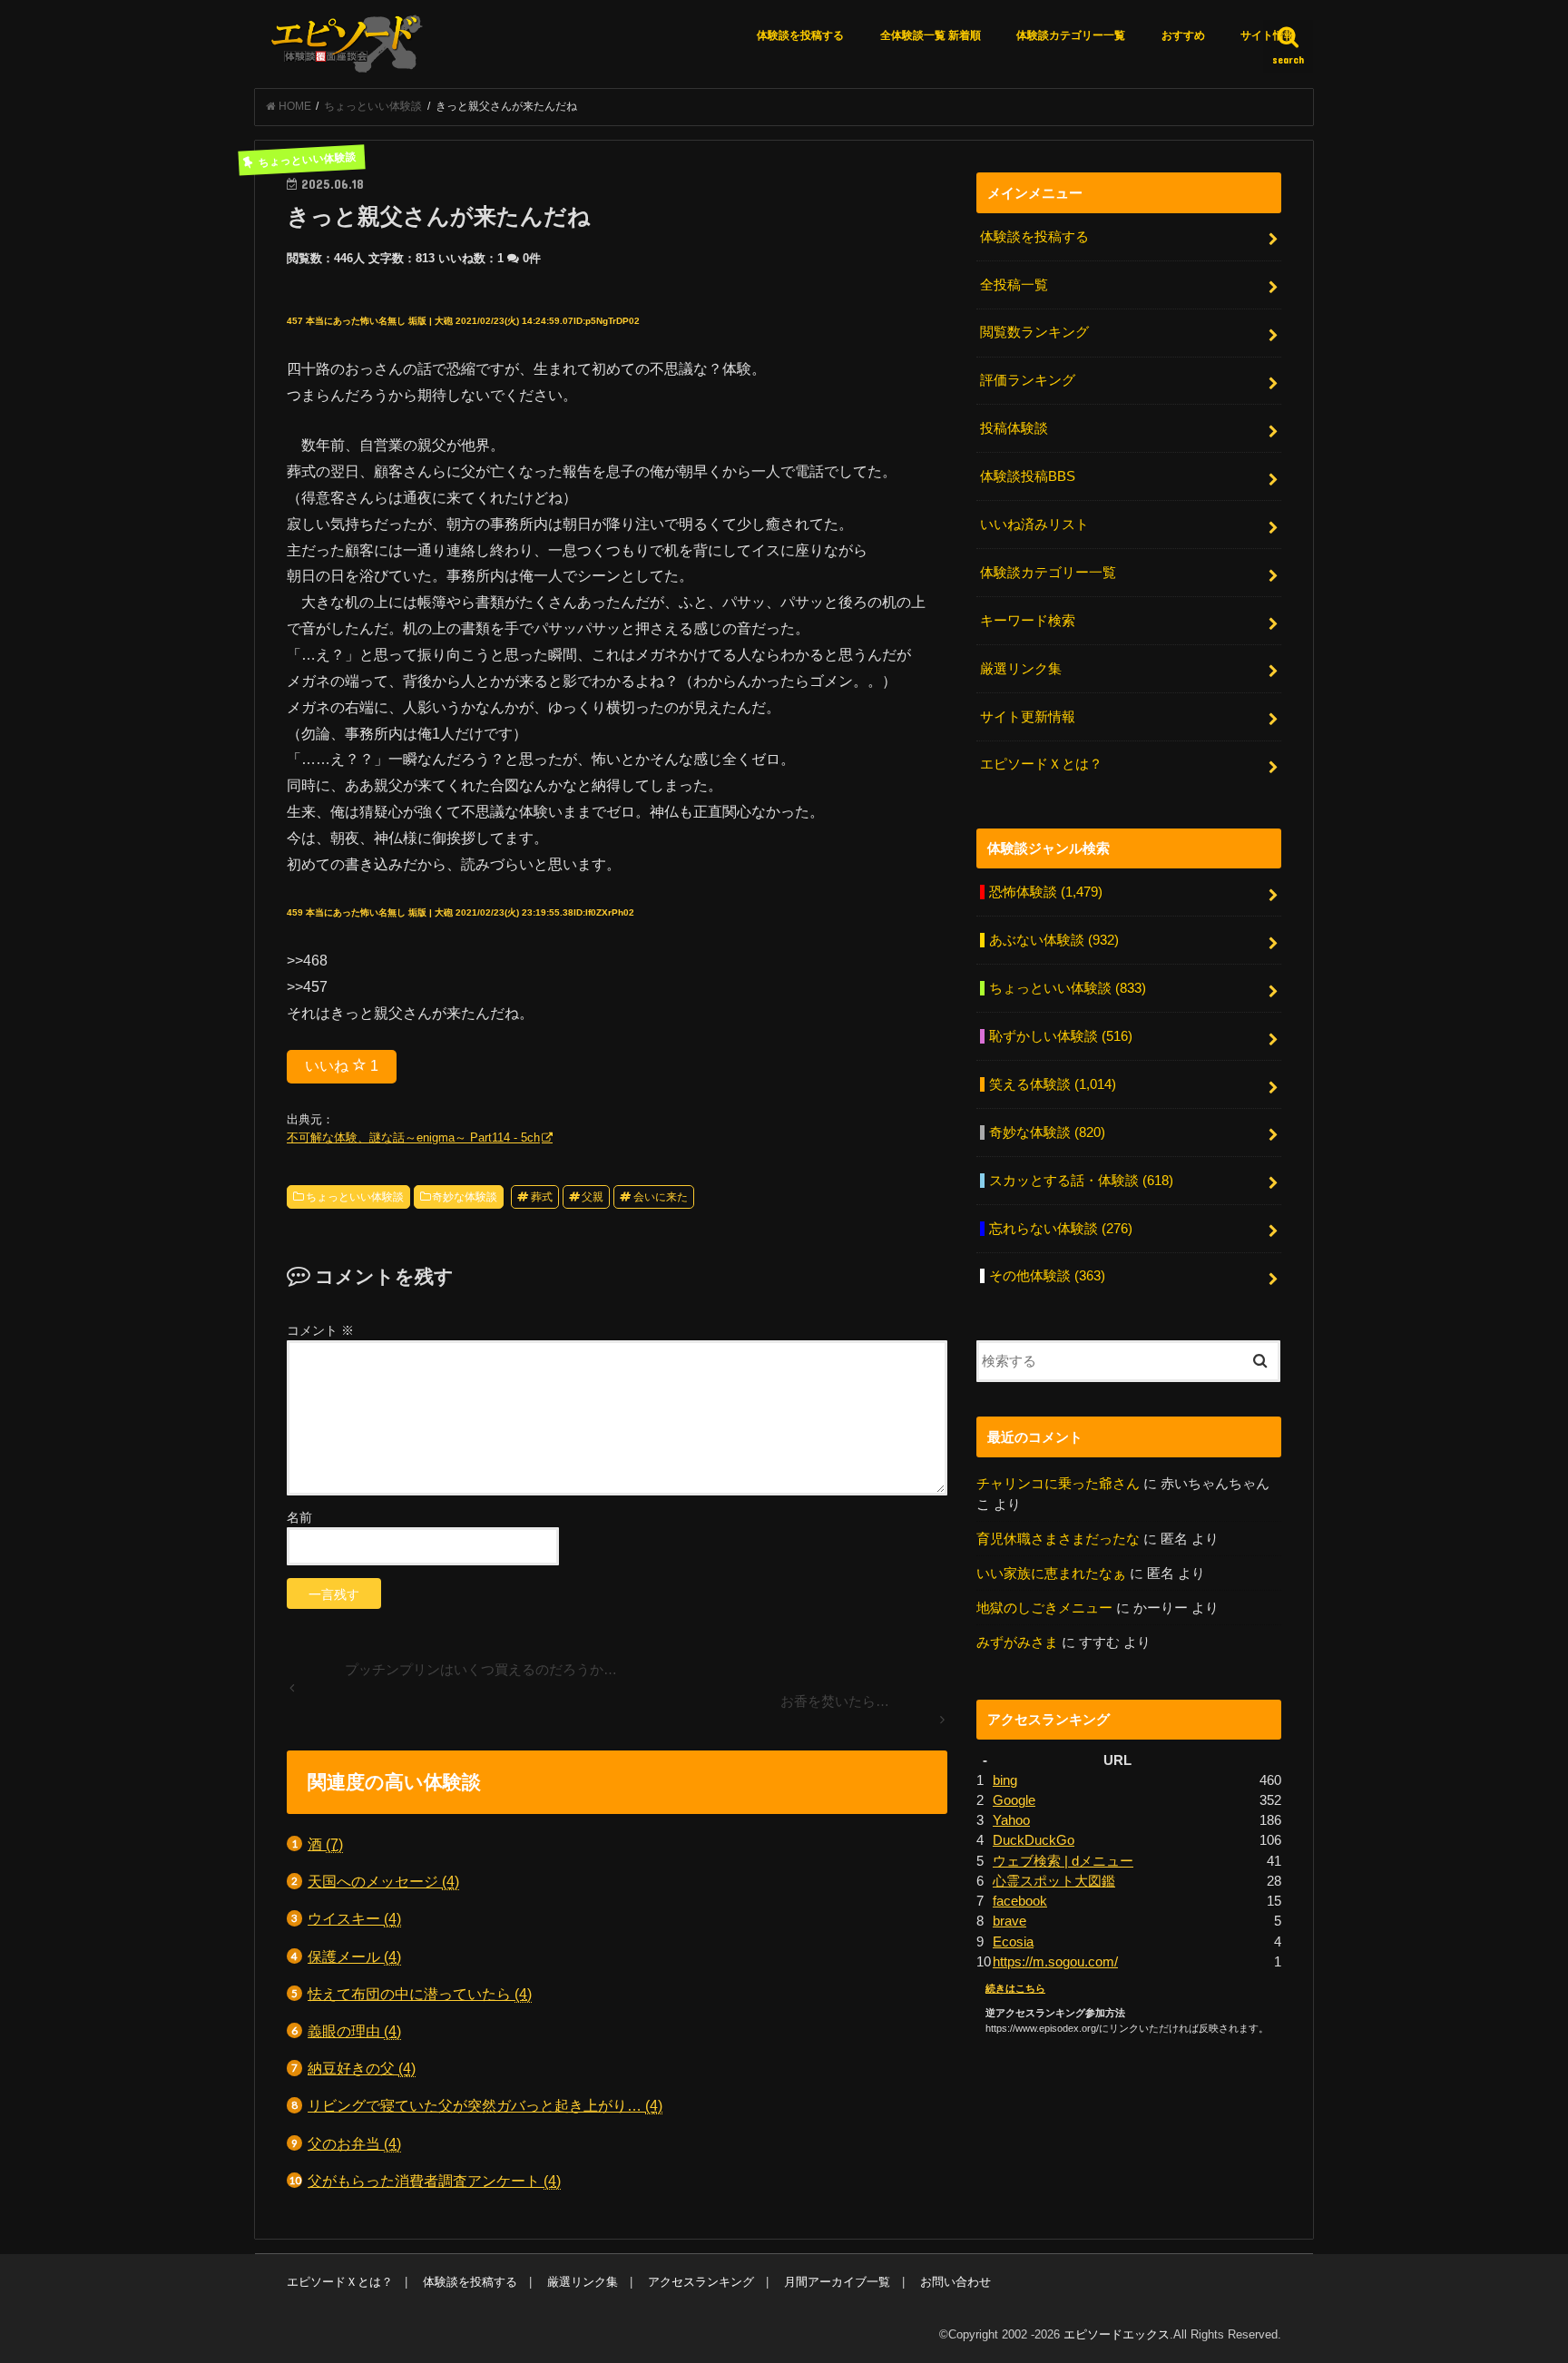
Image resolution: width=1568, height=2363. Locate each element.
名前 (299, 1517)
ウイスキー (354, 1918)
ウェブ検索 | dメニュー (1063, 1861)
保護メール (354, 1956)
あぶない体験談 (1054, 940)
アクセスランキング (701, 2282)
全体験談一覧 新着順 (931, 35)
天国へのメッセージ (383, 1881)
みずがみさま (1017, 1642)
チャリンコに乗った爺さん (1058, 1484)
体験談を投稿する (800, 35)
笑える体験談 (1053, 1084)
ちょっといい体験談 (355, 1197)
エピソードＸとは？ (1041, 764)
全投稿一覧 (1014, 285)
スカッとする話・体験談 (1081, 1181)
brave (1009, 1921)
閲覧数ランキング (1034, 332)
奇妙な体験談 (465, 1197)
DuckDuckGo (1034, 1840)
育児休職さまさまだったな (1058, 1539)
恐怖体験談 (1046, 892)
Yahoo (1011, 1820)
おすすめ (1183, 35)
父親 (593, 1197)
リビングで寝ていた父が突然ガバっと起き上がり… (485, 2105)
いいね (342, 1066)
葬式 (542, 1197)
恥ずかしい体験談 (1061, 1036)
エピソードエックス (1117, 2334)
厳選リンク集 (1021, 669)
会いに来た (661, 1197)
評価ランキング (1028, 380)
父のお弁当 (354, 2143)
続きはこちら (1015, 1988)
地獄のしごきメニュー (1044, 1608)
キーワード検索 (1028, 621)
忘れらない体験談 (1061, 1229)
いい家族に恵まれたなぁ (1051, 1574)
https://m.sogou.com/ (1055, 1962)
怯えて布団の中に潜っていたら (420, 1994)
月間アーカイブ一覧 (837, 2282)
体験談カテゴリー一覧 (1071, 35)
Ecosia (1013, 1942)
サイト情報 (1268, 35)
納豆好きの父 (362, 2068)
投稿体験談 (1014, 428)
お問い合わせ (955, 2282)
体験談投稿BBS (1028, 476)
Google (1014, 1800)
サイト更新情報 (1028, 717)
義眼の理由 (354, 2031)
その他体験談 (1047, 1276)
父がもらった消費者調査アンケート (434, 2181)
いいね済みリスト (1034, 525)
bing (1005, 1780)
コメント (320, 1330)
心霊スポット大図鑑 (1054, 1881)
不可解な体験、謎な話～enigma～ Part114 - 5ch (413, 1137)
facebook (1020, 1901)
